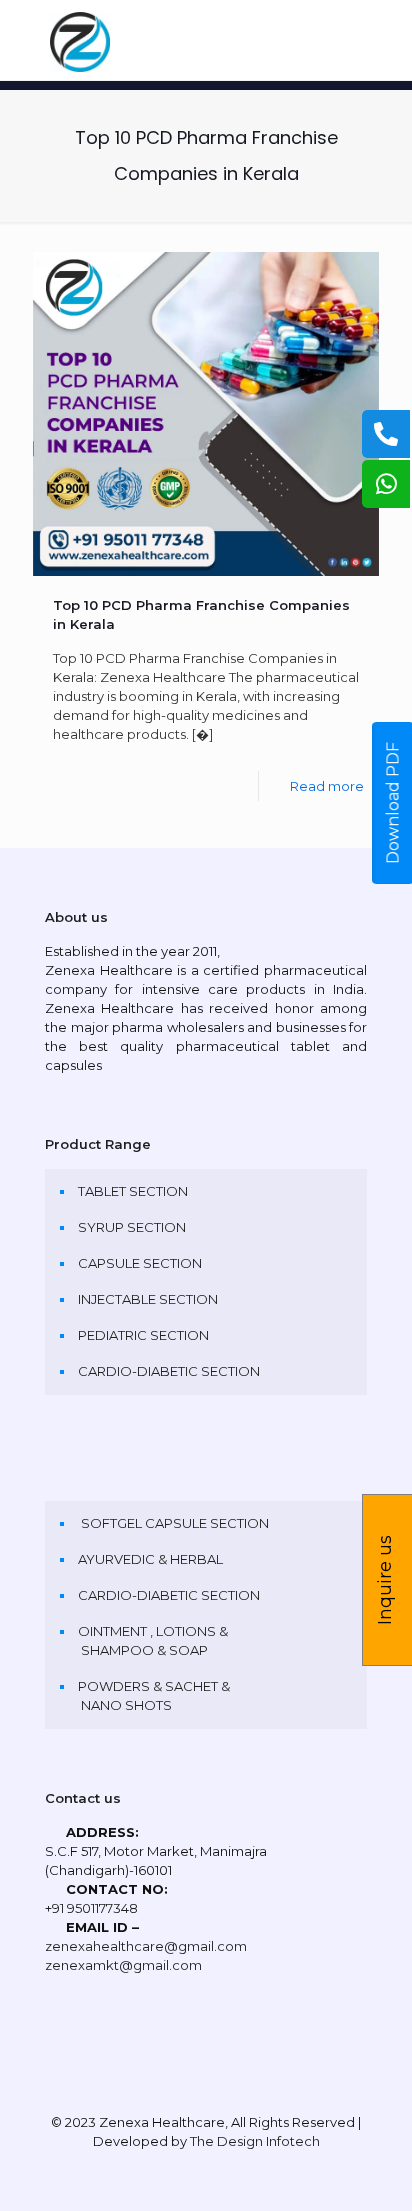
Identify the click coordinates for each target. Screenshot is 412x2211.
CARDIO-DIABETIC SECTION (169, 1371)
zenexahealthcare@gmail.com (146, 1946)
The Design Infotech (255, 2141)
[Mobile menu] (385, 40)
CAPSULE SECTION (140, 1263)
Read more (327, 786)
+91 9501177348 (91, 1908)
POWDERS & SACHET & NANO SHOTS (154, 1695)
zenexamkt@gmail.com (123, 1965)
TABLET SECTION (133, 1191)
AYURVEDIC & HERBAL (150, 1559)
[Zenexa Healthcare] (206, 40)
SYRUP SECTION (132, 1227)
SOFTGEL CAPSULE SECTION (173, 1523)
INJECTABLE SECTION (148, 1299)
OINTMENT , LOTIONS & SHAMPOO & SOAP (153, 1640)
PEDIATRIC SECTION (143, 1335)
